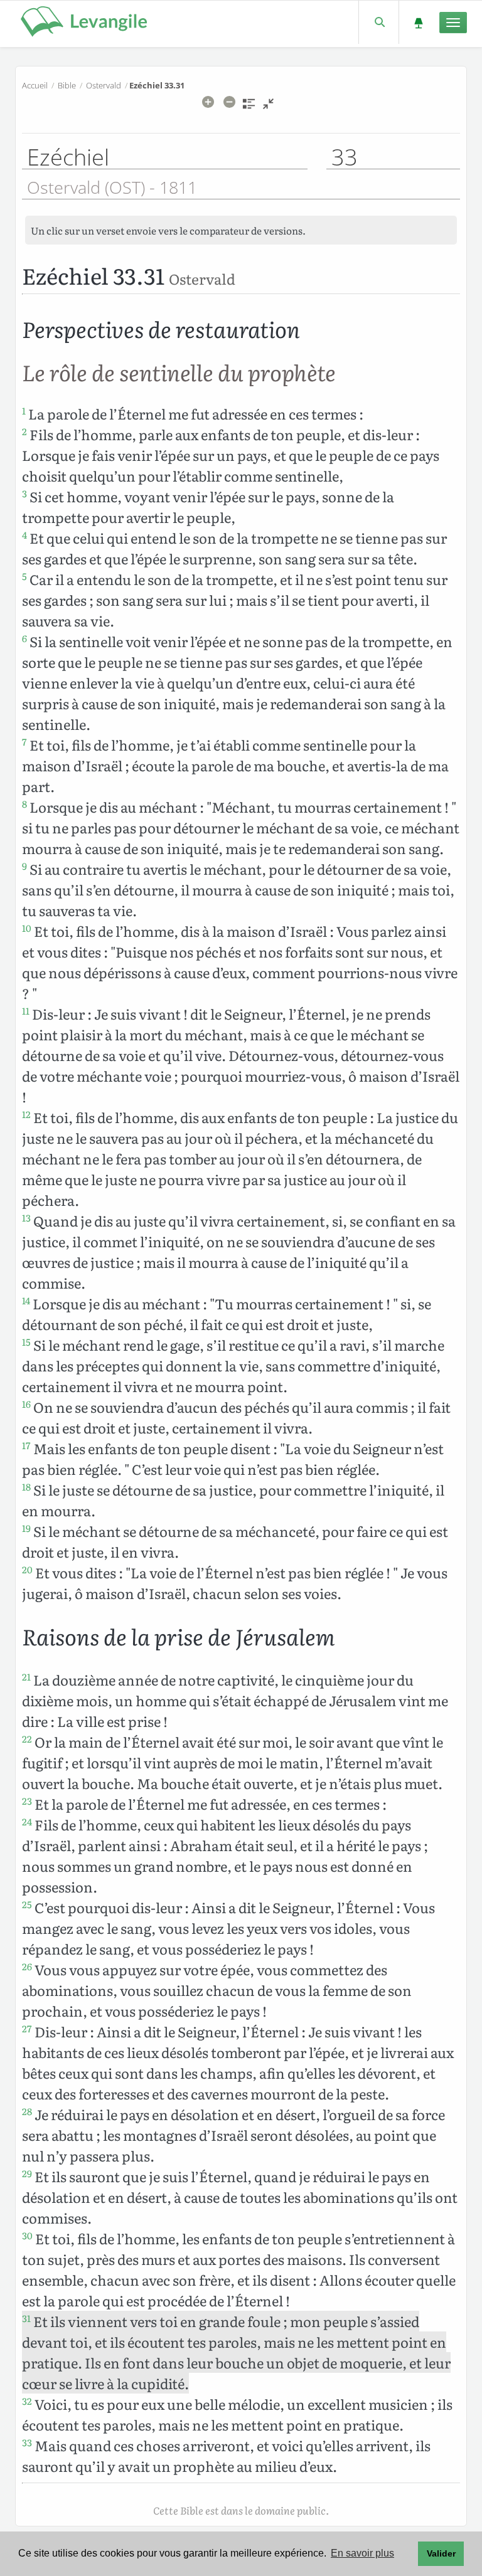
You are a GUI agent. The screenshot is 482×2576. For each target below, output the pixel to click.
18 (26, 1487)
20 (27, 1570)
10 (27, 928)
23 (27, 1801)
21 (26, 1677)
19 (26, 1528)
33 (27, 2442)
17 (26, 1445)
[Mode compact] (268, 108)
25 (27, 1904)
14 (26, 1301)
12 (26, 1114)
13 (26, 1218)
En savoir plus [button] (362, 2553)
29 (27, 2173)
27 (27, 2029)
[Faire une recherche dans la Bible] (379, 22)
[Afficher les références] (249, 108)
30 (27, 2236)
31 (26, 2318)
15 (26, 1342)
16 (26, 1404)
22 (27, 1739)
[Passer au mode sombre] (418, 22)
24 (27, 1822)
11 (26, 1011)
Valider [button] (441, 2553)
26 (27, 1966)
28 (27, 2111)
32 (27, 2401)
